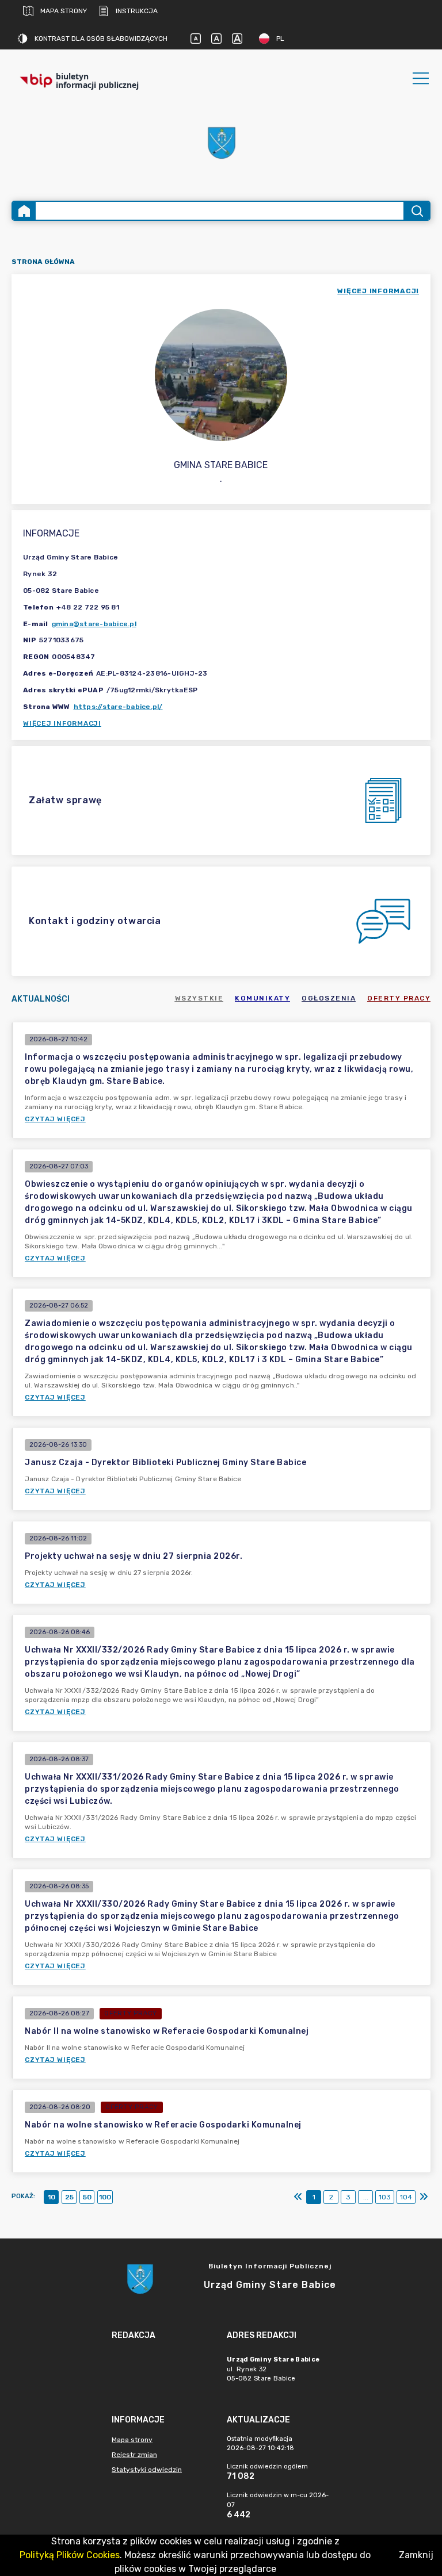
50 (87, 2197)
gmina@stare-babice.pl (94, 624)
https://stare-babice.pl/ (118, 707)
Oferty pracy (399, 998)
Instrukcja (137, 11)
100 (105, 2197)
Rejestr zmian (134, 2455)
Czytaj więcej (55, 1119)
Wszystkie (199, 998)
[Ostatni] (424, 2197)
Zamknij (416, 2555)
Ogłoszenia (329, 998)
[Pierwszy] (298, 2197)
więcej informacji (378, 291)
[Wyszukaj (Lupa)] (416, 211)
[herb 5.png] (221, 143)
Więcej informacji (62, 723)
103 (385, 2197)
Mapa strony (64, 11)
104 (406, 2197)
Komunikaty (262, 998)
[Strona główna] (24, 211)
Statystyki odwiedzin (147, 2470)
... (366, 2197)
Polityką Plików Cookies (70, 2555)
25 (69, 2197)
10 (52, 2197)
